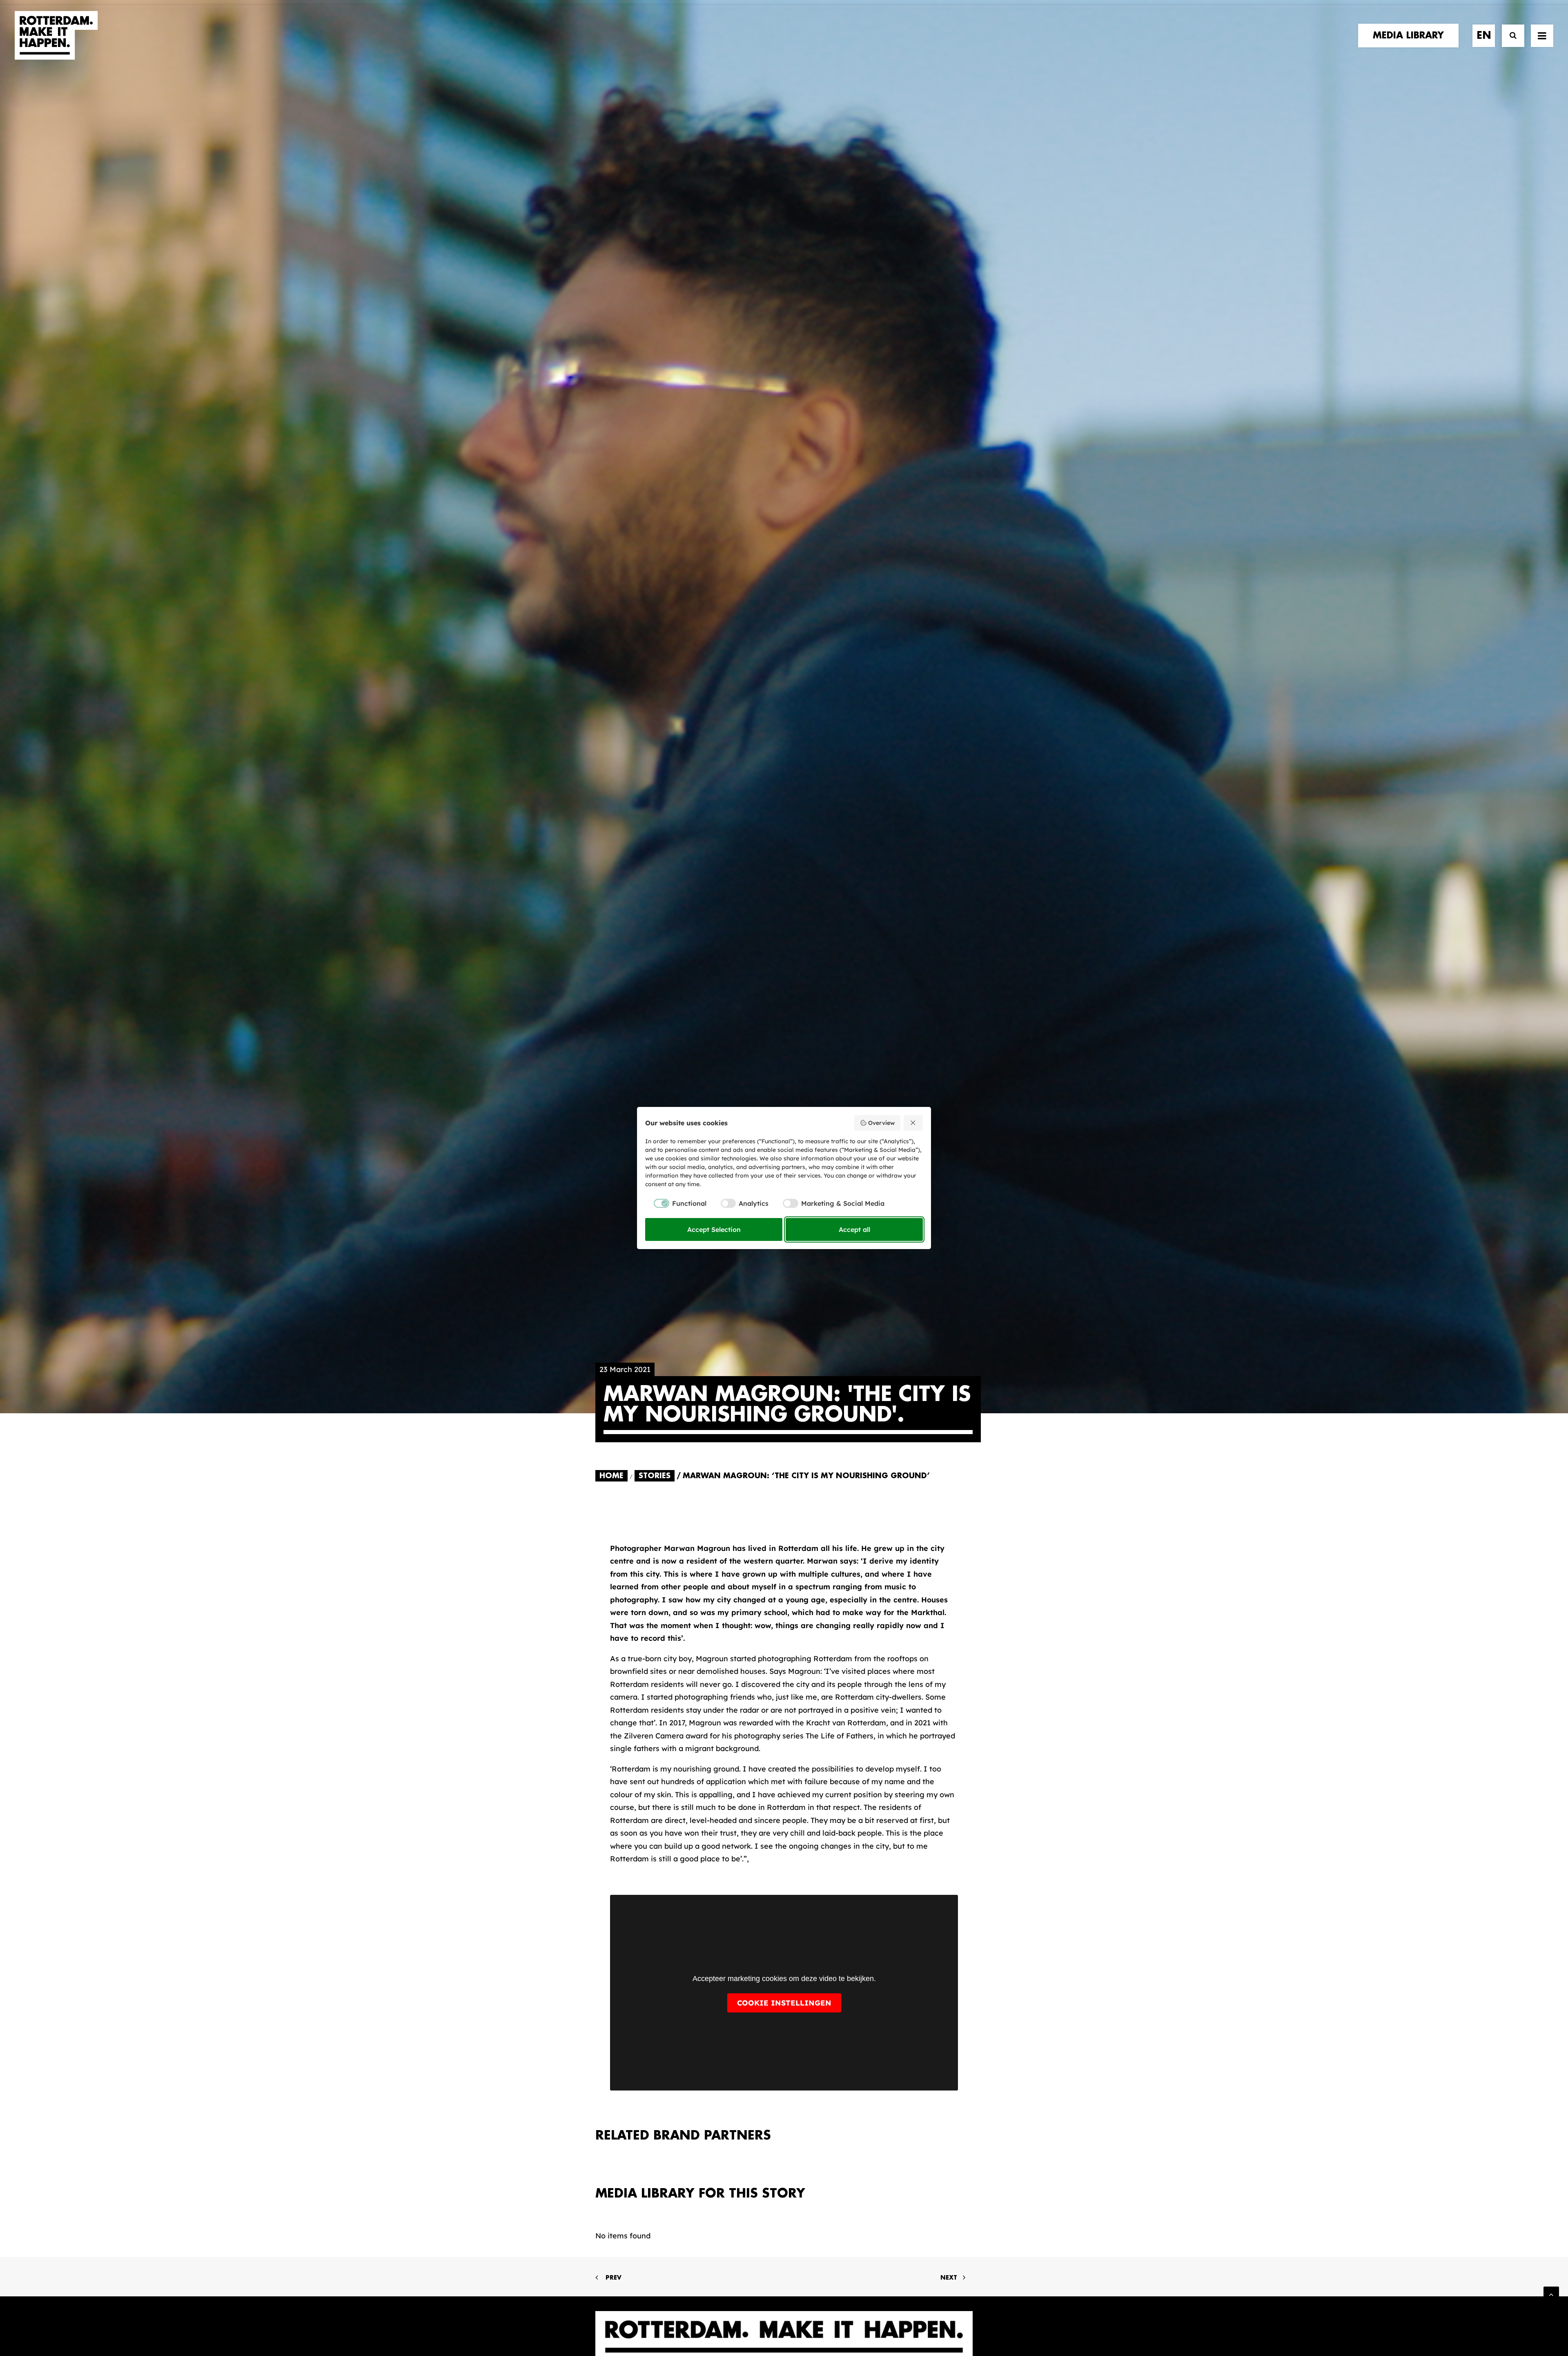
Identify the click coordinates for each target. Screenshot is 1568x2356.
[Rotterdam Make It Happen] (56, 36)
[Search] (1509, 36)
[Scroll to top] (1551, 2294)
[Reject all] (913, 1123)
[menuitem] (1411, 36)
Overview (881, 1123)
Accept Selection (714, 1229)
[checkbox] (676, 1203)
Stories (655, 1476)
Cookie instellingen (784, 2003)
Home (611, 1476)
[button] (1542, 36)
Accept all (854, 1229)
